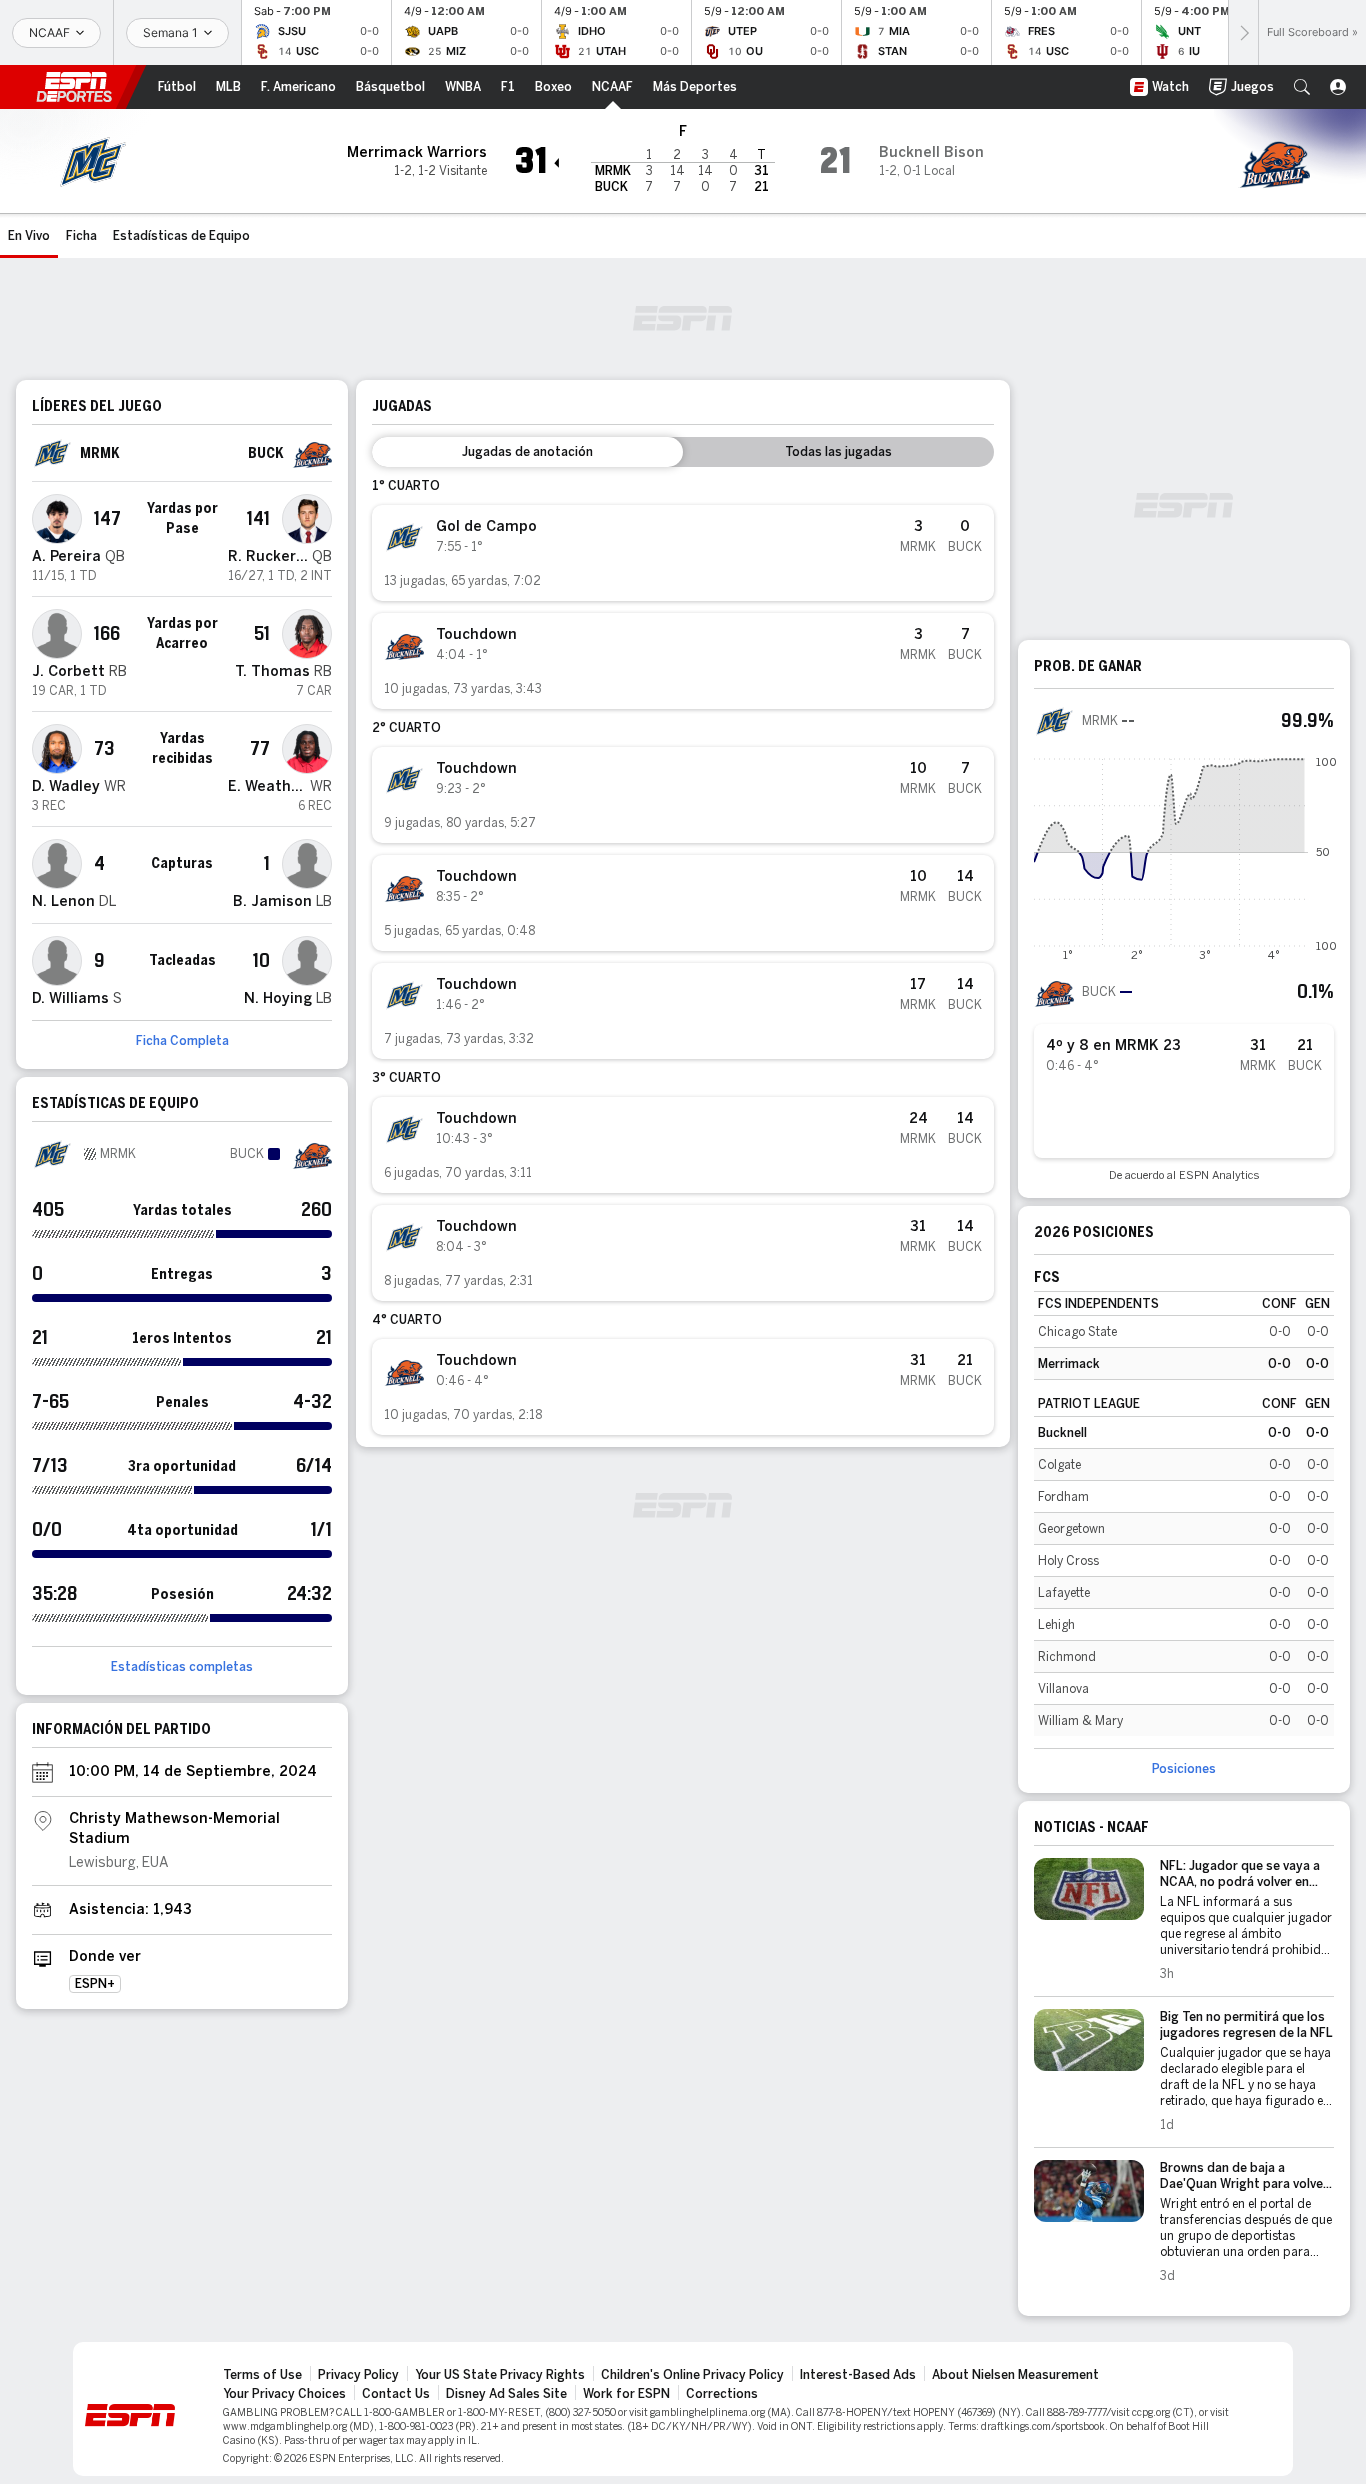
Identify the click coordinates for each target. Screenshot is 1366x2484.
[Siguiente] (1243, 32)
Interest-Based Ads (858, 2375)
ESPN (74, 87)
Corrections (722, 2394)
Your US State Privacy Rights (500, 2375)
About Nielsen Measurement (1015, 2375)
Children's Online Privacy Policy (692, 2375)
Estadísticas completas (182, 1667)
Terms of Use (262, 2375)
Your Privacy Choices (284, 2394)
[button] (1302, 87)
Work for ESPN (626, 2394)
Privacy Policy (358, 2375)
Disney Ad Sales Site (506, 2394)
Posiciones (1184, 1769)
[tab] (527, 452)
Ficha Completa (182, 1041)
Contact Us (396, 2394)
